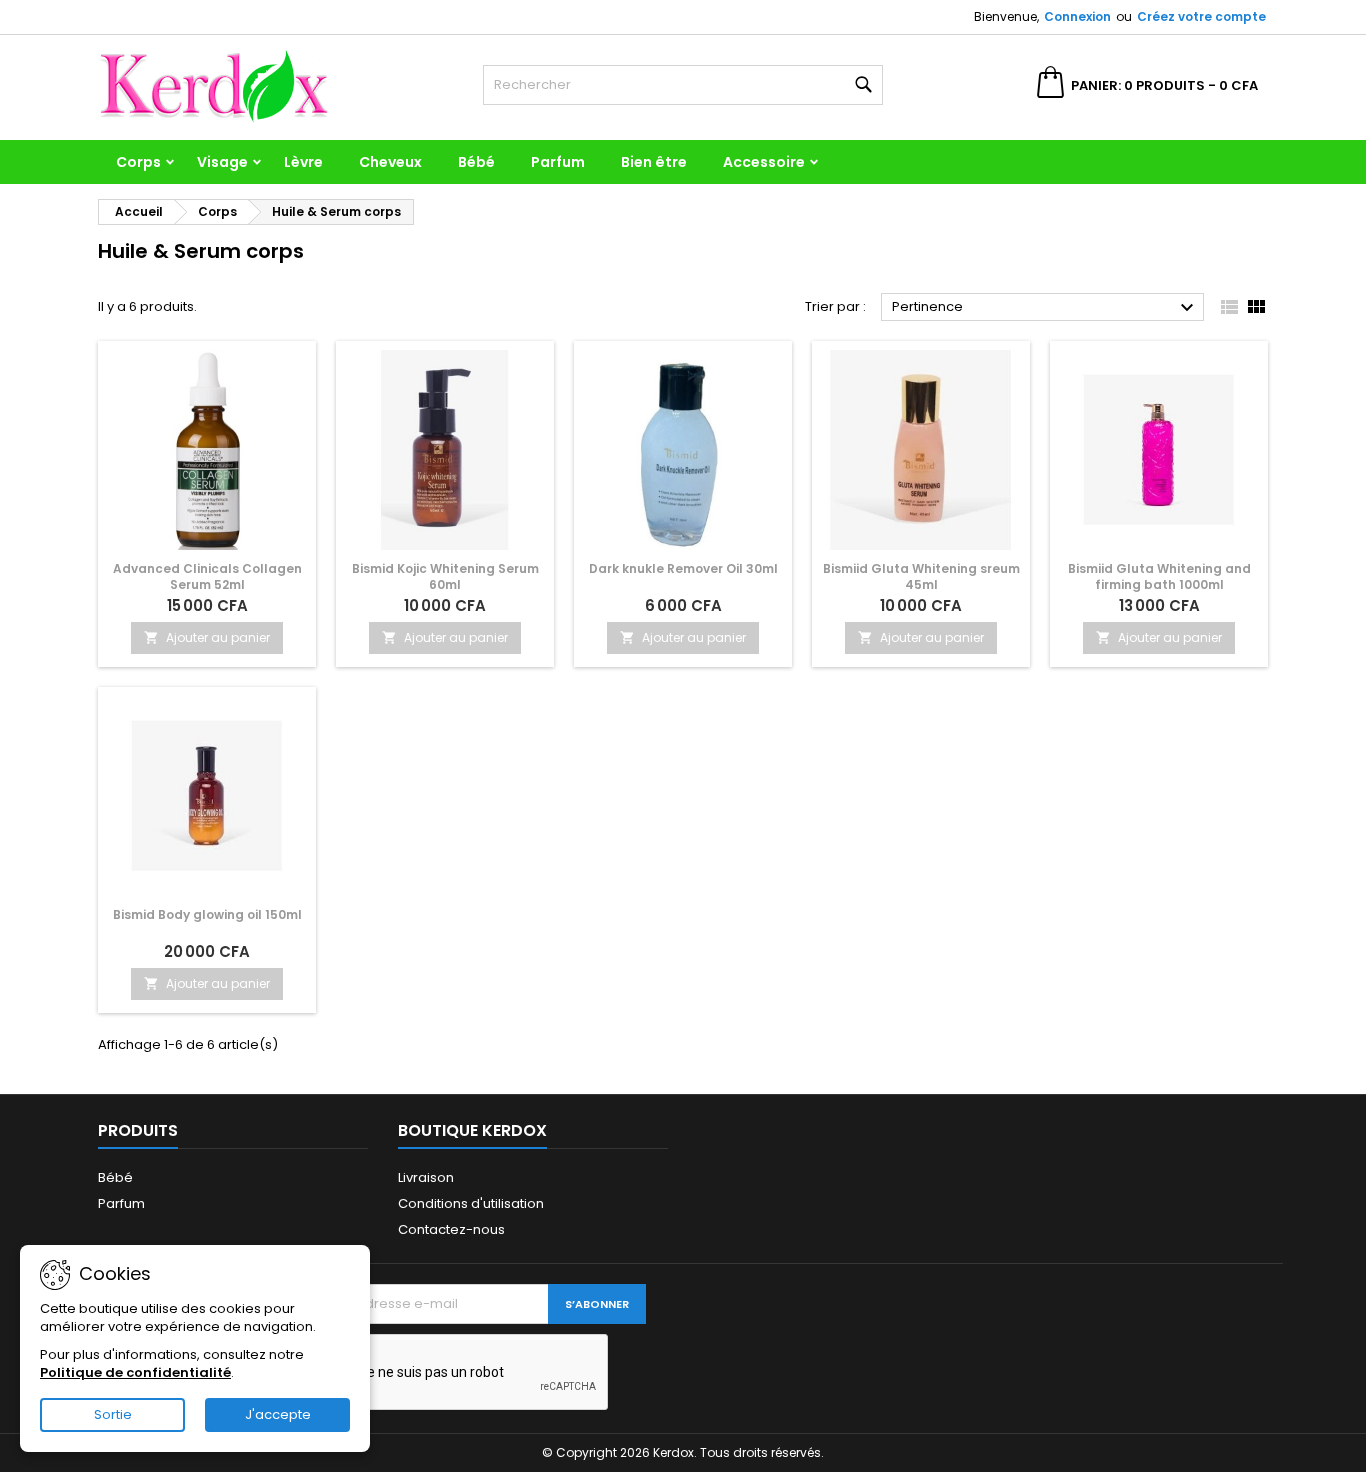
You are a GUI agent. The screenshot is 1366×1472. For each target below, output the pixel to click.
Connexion (1077, 16)
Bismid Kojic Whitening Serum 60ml (445, 576)
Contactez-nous (451, 1229)
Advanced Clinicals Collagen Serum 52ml (207, 576)
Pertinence (1045, 308)
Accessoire (764, 162)
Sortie (113, 1414)
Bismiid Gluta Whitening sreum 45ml (921, 576)
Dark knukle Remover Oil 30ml (683, 568)
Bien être (654, 162)
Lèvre (303, 162)
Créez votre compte (1201, 16)
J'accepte (278, 1414)
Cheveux (390, 162)
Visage (222, 162)
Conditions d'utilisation (471, 1203)
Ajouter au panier (207, 637)
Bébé (476, 162)
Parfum (558, 162)
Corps (138, 162)
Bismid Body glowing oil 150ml (207, 914)
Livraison (426, 1177)
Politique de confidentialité (135, 1372)
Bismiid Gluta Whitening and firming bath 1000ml (1159, 576)
